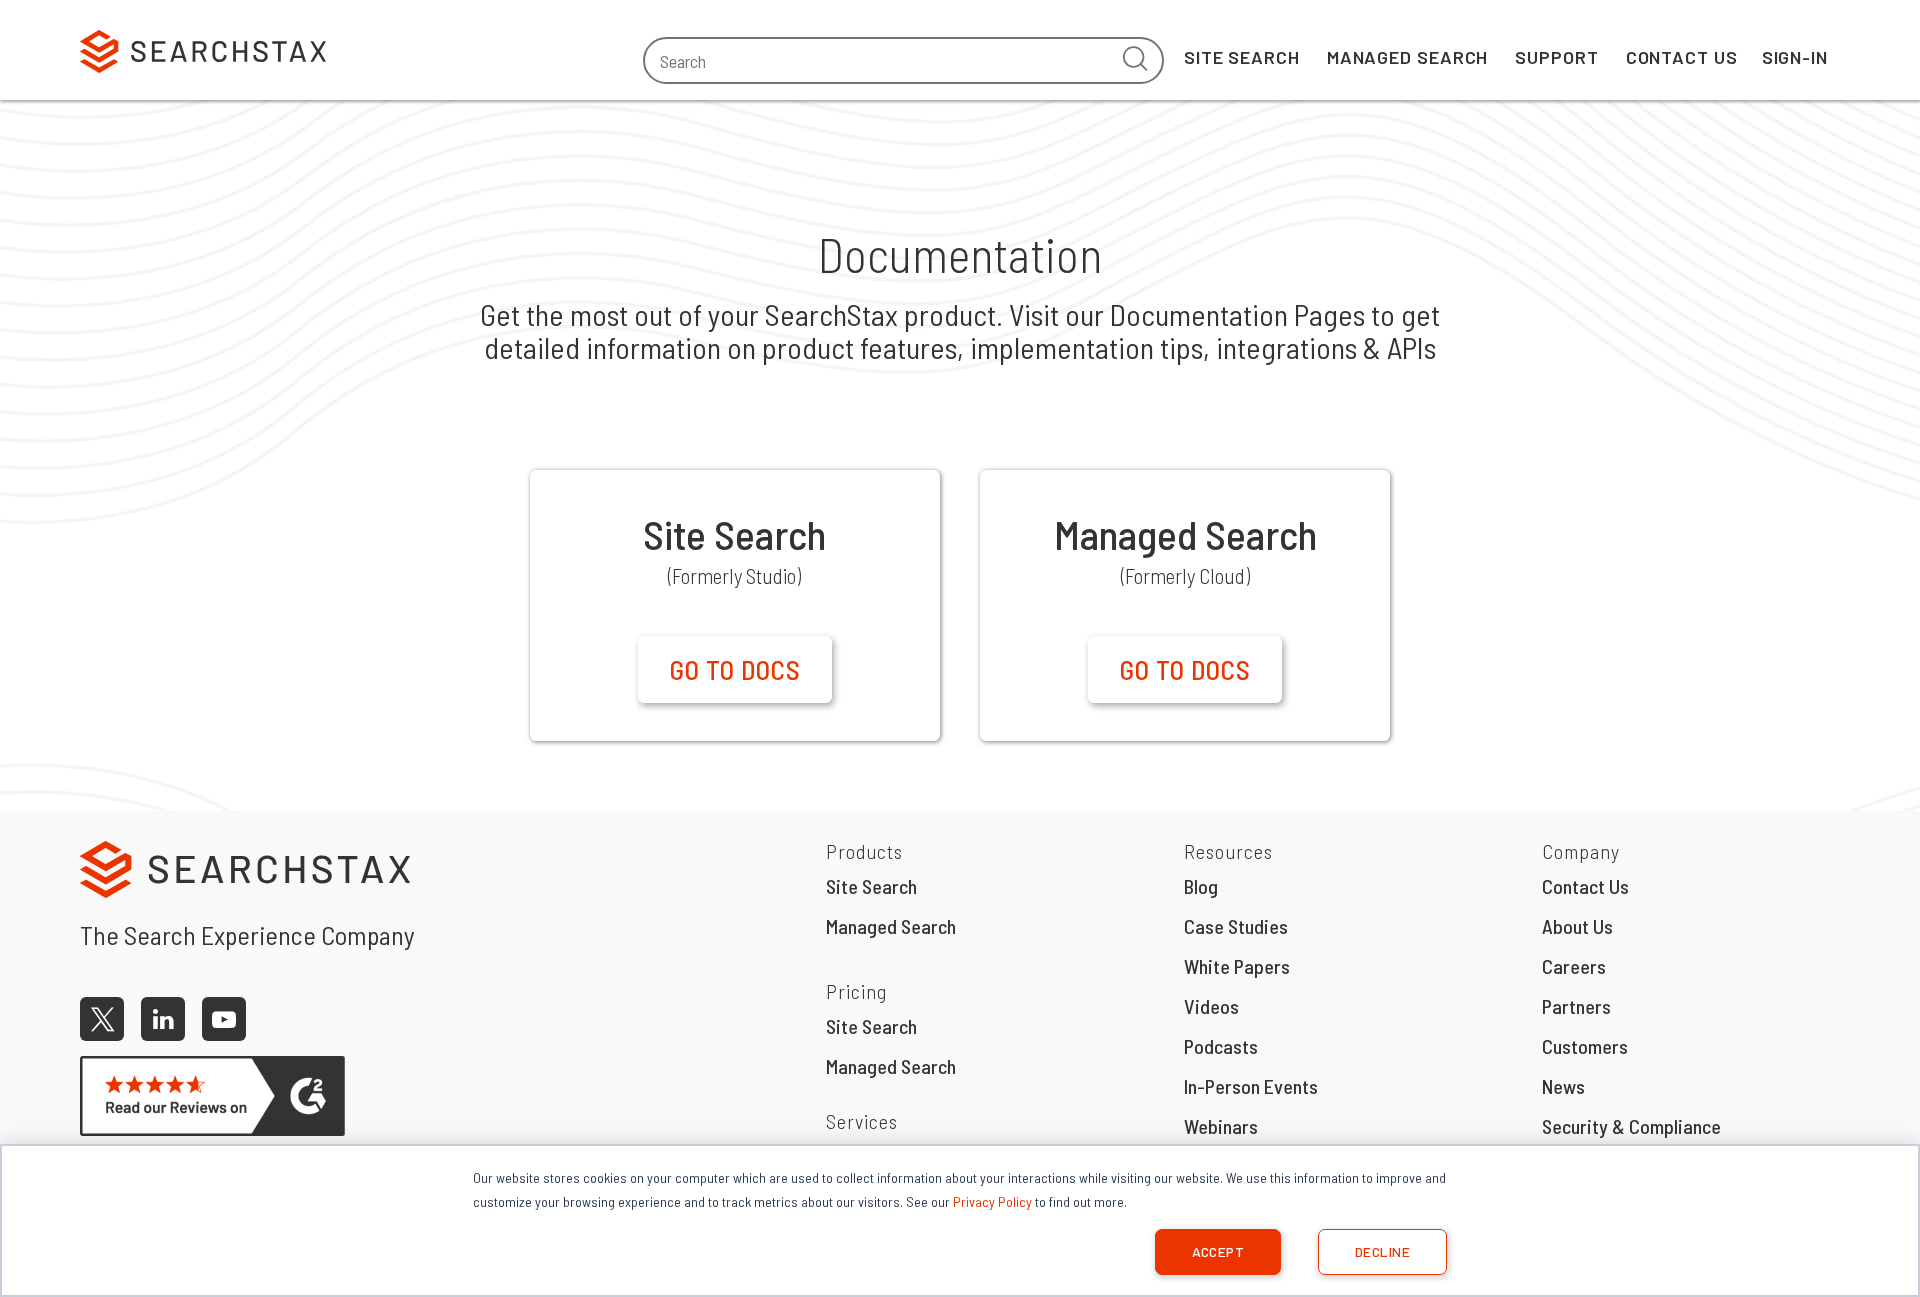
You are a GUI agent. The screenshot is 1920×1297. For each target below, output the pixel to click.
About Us (1577, 926)
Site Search (1242, 57)
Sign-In (1795, 57)
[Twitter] (102, 1019)
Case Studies (1236, 926)
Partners (1576, 1006)
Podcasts (1221, 1046)
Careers (1574, 966)
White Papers (1237, 966)
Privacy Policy (992, 1201)
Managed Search (1408, 57)
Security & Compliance (1631, 1126)
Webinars (1221, 1126)
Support (1556, 57)
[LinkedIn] (163, 1019)
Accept (1218, 1251)
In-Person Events (1251, 1086)
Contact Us (1682, 57)
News (1563, 1086)
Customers (1585, 1046)
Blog (1201, 886)
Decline (1382, 1251)
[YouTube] (224, 1019)
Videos (1211, 1006)
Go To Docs (735, 669)
